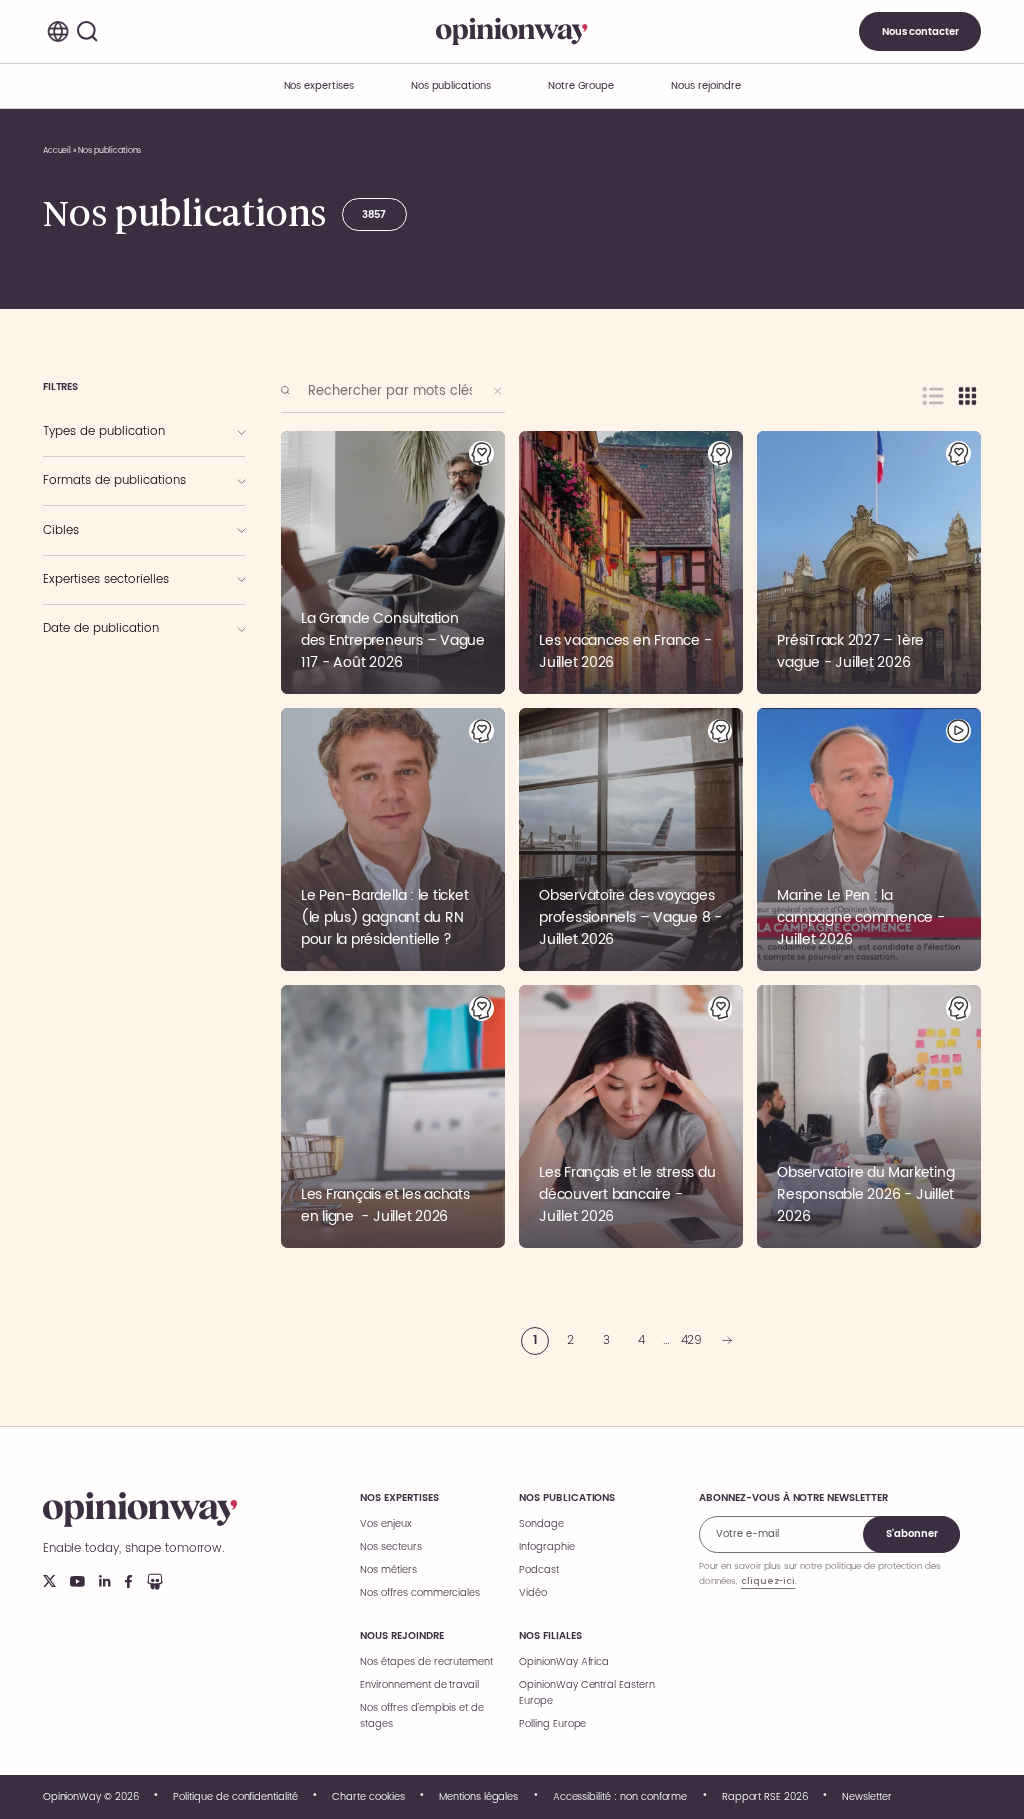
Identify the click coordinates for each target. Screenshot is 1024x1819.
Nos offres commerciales (420, 1593)
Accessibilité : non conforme (620, 1797)
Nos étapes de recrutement (426, 1662)
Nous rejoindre (401, 1636)
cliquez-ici (768, 1581)
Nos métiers (388, 1570)
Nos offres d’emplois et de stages (422, 1716)
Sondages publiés (98, 429)
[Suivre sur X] (49, 1581)
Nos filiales (550, 1636)
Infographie (84, 500)
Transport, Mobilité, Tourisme (122, 682)
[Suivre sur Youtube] (77, 1581)
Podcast (539, 1570)
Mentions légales (478, 1797)
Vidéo (533, 1593)
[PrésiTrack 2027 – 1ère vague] (869, 562)
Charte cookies (368, 1797)
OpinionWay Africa (564, 1662)
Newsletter (867, 1797)
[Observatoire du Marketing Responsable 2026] (869, 1116)
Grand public (87, 549)
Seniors (75, 528)
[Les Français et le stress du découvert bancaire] (631, 1116)
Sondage (541, 1524)
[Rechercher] (88, 32)
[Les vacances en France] (631, 562)
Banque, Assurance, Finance (119, 661)
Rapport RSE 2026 (765, 1797)
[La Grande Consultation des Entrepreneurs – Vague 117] (393, 562)
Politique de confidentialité (235, 1797)
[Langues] (58, 32)
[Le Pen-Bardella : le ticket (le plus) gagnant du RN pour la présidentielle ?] (393, 839)
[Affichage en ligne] (933, 396)
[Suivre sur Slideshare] (155, 1581)
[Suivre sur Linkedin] (105, 1581)
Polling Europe (552, 1724)
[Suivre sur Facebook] (128, 1581)
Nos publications (451, 86)
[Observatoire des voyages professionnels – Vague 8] (631, 839)
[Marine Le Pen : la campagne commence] (869, 839)
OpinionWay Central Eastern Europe (587, 1693)
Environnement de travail (419, 1685)
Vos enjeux (386, 1524)
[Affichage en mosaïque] (967, 396)
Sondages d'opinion (109, 450)
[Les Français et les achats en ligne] (393, 1116)
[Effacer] (498, 391)
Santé (72, 704)
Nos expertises (399, 1498)
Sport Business (91, 598)
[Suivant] (727, 1341)
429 (692, 1340)
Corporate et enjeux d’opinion (123, 577)
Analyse (77, 478)
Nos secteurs (390, 1547)
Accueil (57, 150)
